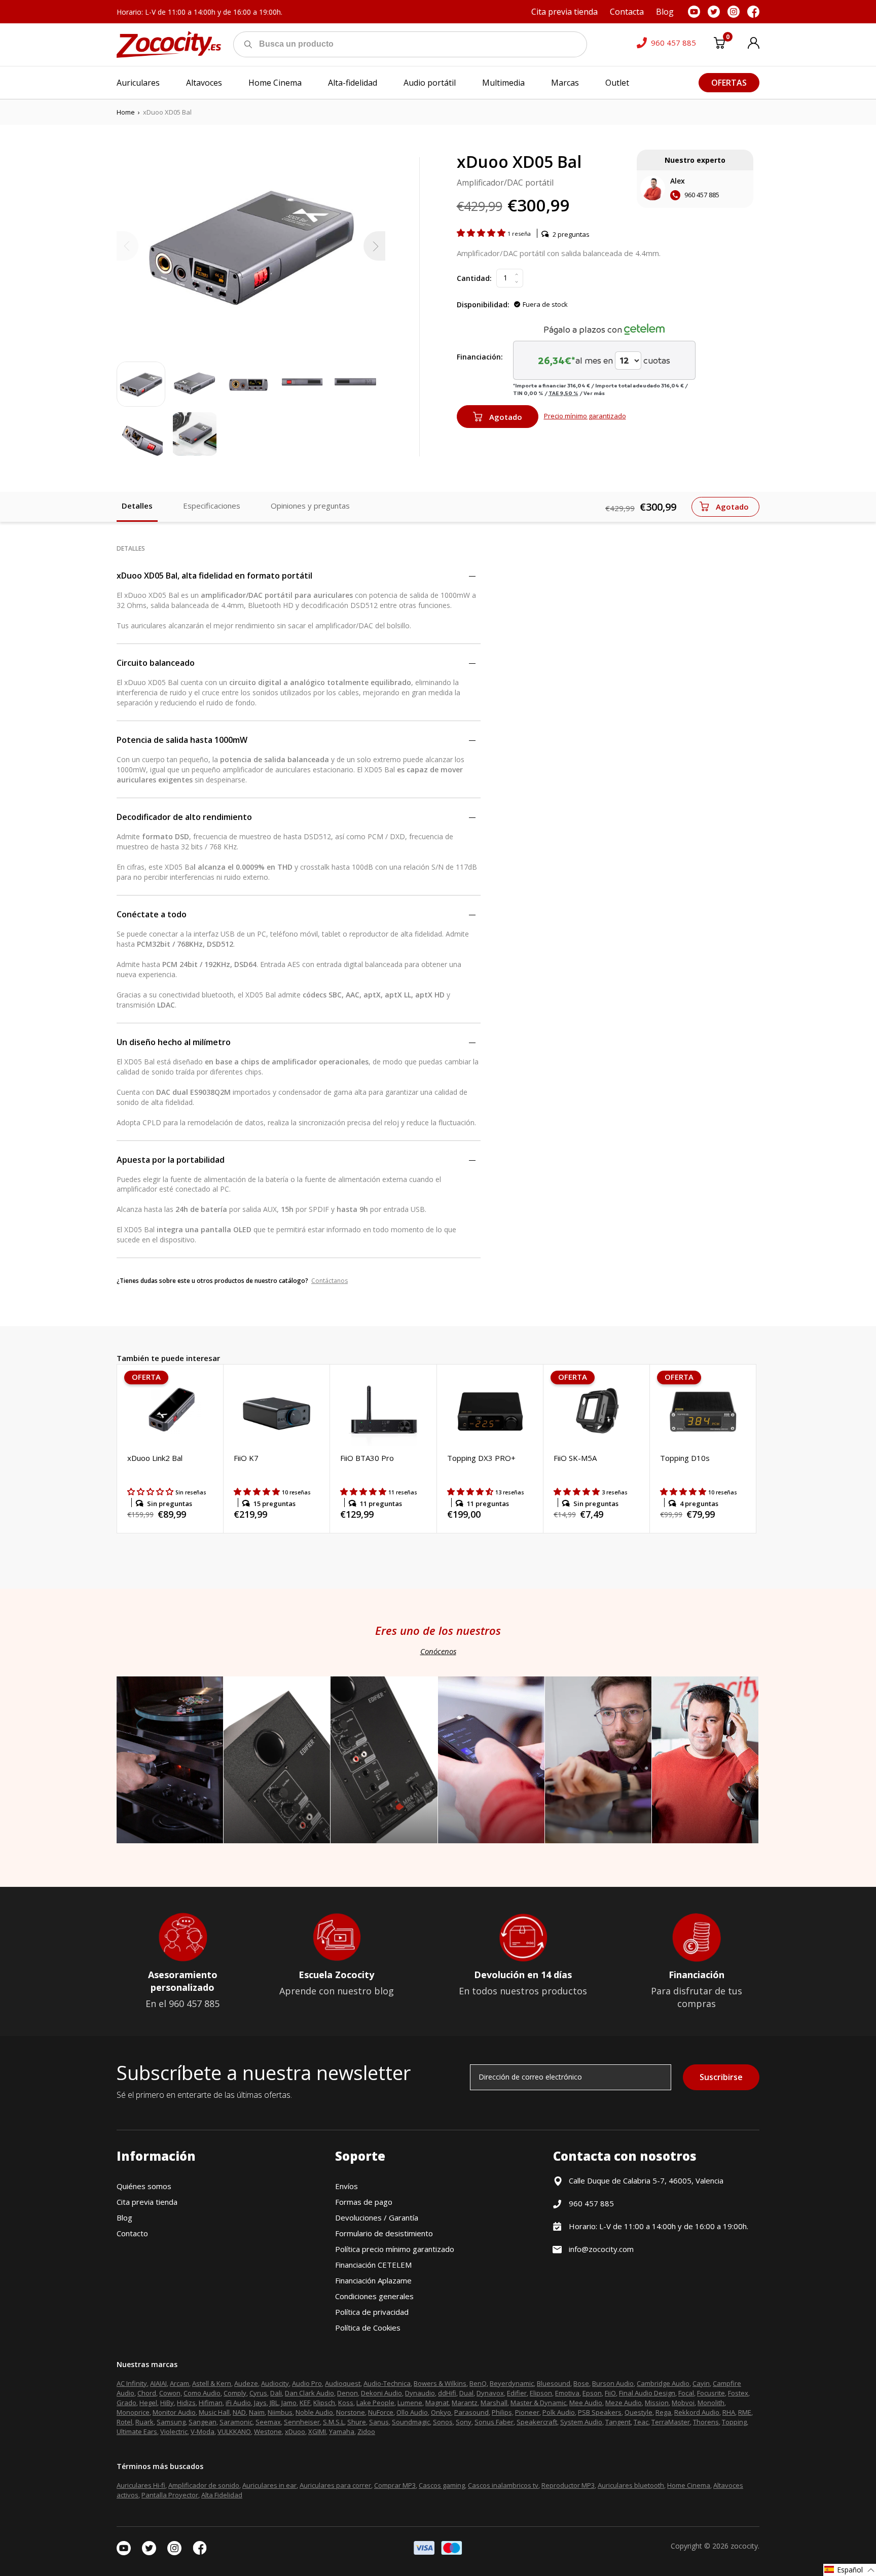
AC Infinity (132, 2383)
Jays (260, 2403)
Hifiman (211, 2403)
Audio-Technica (387, 2383)
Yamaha (342, 2431)
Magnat (437, 2403)
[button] (482, 233)
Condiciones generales (374, 2296)
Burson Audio (613, 2383)
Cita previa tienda (147, 2202)
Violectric (174, 2431)
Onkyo (441, 2412)
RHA (729, 2412)
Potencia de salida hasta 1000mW (182, 740)
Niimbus (280, 2412)
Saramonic (236, 2422)
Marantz (465, 2403)
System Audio (581, 2422)
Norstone (351, 2412)
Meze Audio (624, 2403)
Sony (464, 2422)
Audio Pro (307, 2383)
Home (126, 112)
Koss (346, 2403)
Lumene (410, 2403)
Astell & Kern (212, 2383)
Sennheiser (302, 2422)
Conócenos (438, 1651)
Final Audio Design (647, 2393)
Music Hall (214, 2412)
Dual (466, 2393)
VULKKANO (234, 2431)
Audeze (246, 2383)
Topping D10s (685, 1458)
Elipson (541, 2393)
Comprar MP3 (395, 2485)
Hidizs (186, 2403)
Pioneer (527, 2412)
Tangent (618, 2422)
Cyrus (258, 2393)
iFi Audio (238, 2403)
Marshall (494, 2403)
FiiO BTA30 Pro (367, 1458)
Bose (581, 2383)
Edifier (517, 2393)
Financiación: (480, 357)
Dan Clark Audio (309, 2393)
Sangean (203, 2422)
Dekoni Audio (381, 2393)
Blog (124, 2217)
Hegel (148, 2403)
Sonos (443, 2422)
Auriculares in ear (269, 2485)
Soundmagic (411, 2422)
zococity (744, 2546)
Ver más (594, 393)
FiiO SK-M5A (575, 1458)
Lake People (375, 2403)
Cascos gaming (442, 2485)
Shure (357, 2422)
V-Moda (203, 2431)
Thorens (706, 2422)
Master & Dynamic (538, 2403)
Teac (641, 2422)
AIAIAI (158, 2383)
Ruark (144, 2422)
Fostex (738, 2393)
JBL (274, 2403)
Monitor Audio (174, 2412)
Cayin (701, 2383)
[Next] (374, 246)
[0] (719, 45)
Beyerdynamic (512, 2383)
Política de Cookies (368, 2328)
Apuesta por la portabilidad (171, 1160)
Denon (348, 2393)
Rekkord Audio (697, 2412)
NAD (239, 2412)
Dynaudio (420, 2393)
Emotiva (567, 2393)
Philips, (503, 2412)
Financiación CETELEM (373, 2265)
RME (745, 2412)
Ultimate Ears (137, 2431)
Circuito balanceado (156, 663)
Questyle (638, 2412)
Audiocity (275, 2383)
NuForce (381, 2412)
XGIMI (317, 2431)
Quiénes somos (144, 2186)
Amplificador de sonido (204, 2485)
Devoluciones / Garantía (377, 2217)
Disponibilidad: (483, 305)
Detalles (137, 506)
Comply (235, 2393)
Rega (663, 2412)
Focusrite (711, 2393)
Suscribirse (721, 2077)
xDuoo (295, 2431)
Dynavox (490, 2393)
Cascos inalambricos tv (503, 2485)
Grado (126, 2403)
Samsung (171, 2422)
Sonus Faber (494, 2422)
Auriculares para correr (335, 2485)
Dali (276, 2393)
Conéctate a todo (152, 914)
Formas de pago (364, 2202)
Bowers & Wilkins (440, 2383)
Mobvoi (683, 2403)
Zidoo (366, 2431)
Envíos (346, 2186)
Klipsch (324, 2403)
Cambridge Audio (663, 2383)
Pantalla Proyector (170, 2495)
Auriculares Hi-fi (141, 2485)
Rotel (124, 2422)
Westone (268, 2431)
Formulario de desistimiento (384, 2233)
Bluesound (554, 2383)
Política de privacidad (372, 2312)
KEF (305, 2403)
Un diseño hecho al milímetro (174, 1042)
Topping (734, 2422)
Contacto (132, 2233)
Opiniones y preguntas (310, 506)
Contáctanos (330, 1281)
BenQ (478, 2383)
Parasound (471, 2412)
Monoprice (133, 2412)
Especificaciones (212, 506)
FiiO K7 (246, 1458)
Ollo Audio (412, 2412)
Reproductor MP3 (568, 2485)
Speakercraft (537, 2422)
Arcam (179, 2383)
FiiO (610, 2393)
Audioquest (343, 2383)
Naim (257, 2412)
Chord (147, 2393)
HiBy (167, 2403)
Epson (592, 2393)
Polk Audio (559, 2412)
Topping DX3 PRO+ (481, 1458)
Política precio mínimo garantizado (395, 2249)
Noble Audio (314, 2412)
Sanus (379, 2422)
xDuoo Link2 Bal (155, 1458)
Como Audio (202, 2393)
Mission (657, 2403)
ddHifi (447, 2393)
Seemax (268, 2422)
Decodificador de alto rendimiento (184, 817)
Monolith (711, 2403)
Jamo (289, 2403)
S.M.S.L (334, 2422)
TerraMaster (671, 2422)
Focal (686, 2393)
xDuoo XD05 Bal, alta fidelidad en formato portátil (214, 576)
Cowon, (171, 2393)
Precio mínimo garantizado (585, 416)
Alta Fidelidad (222, 2495)
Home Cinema (689, 2485)
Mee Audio (586, 2403)
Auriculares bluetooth (631, 2485)
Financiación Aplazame (373, 2280)
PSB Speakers (600, 2412)
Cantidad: (474, 278)
